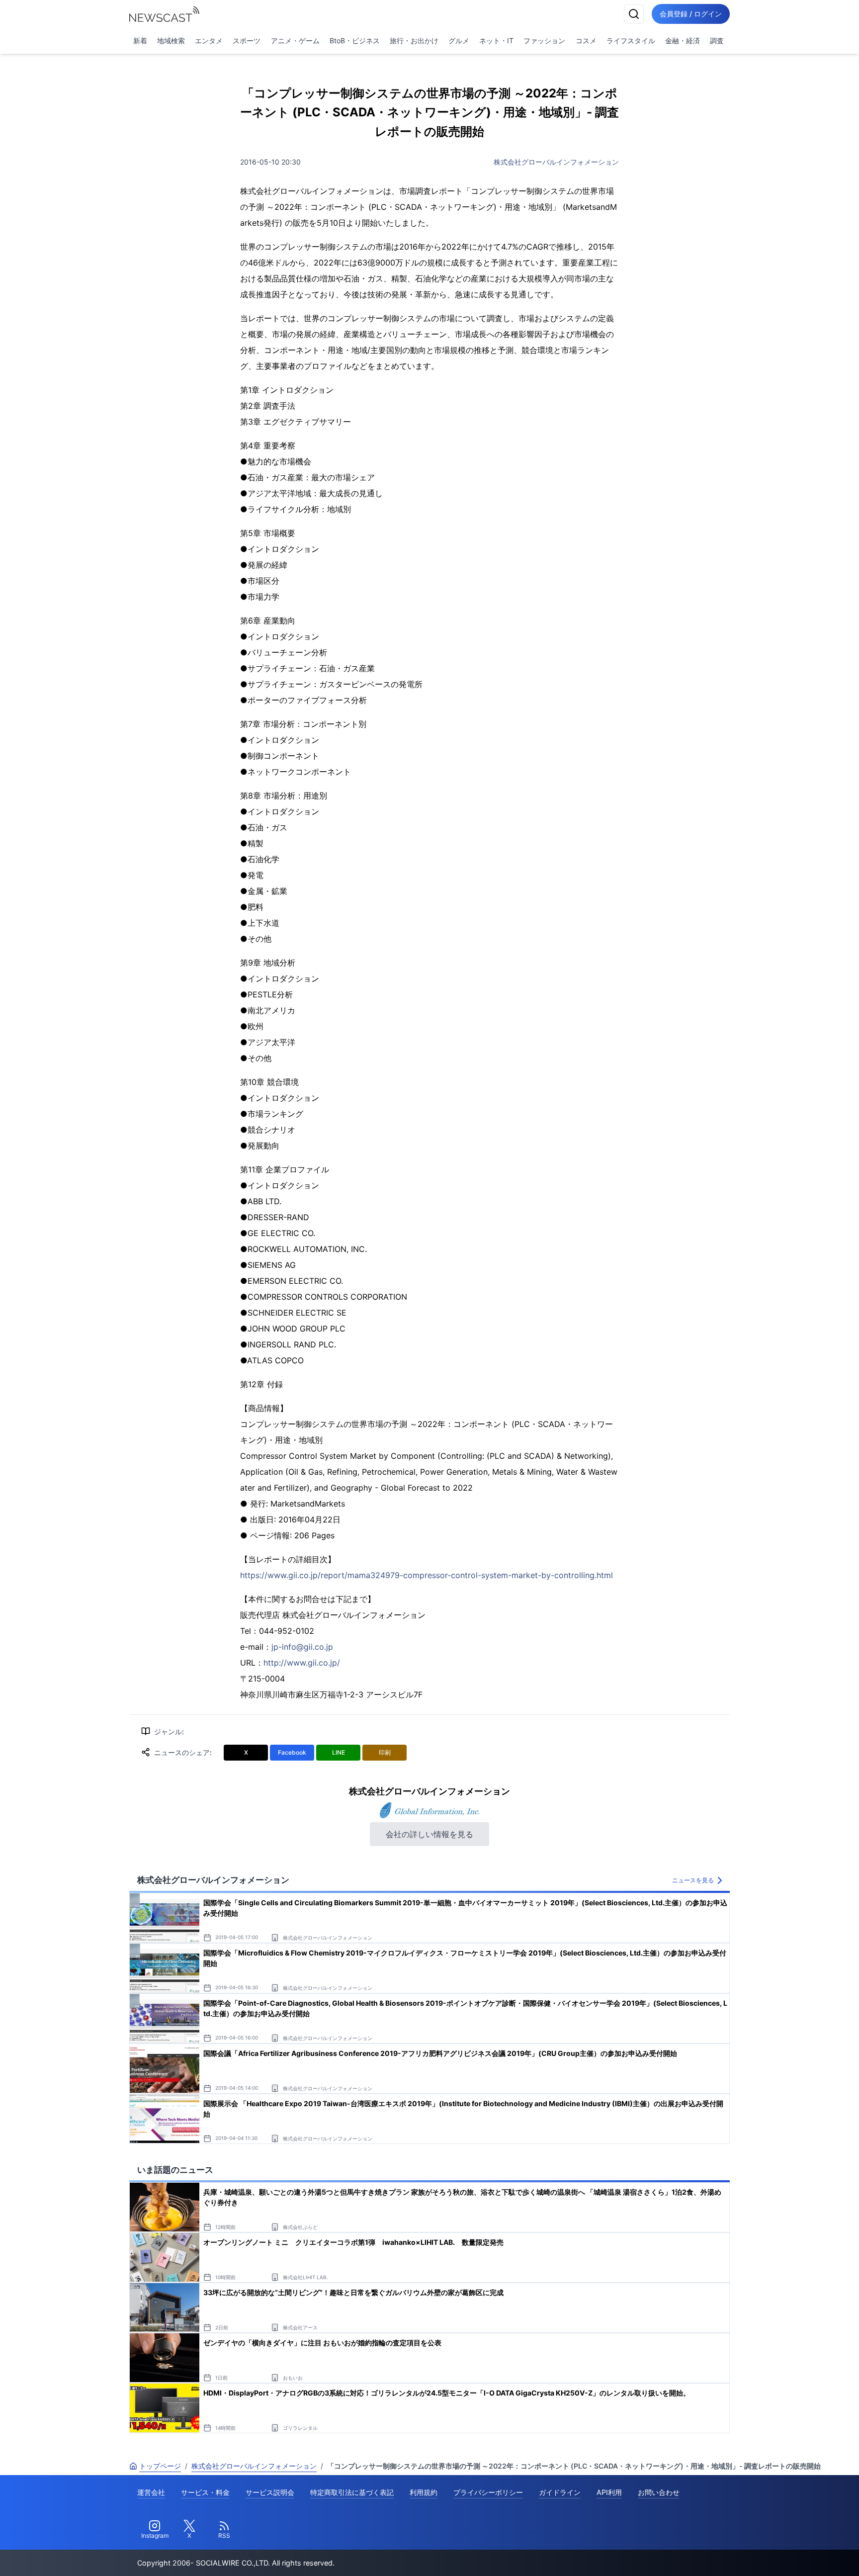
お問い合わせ (659, 2492)
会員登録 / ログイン (691, 14)
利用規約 (424, 2492)
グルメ (459, 41)
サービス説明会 (270, 2492)
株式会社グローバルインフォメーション (556, 162)
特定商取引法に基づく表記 (352, 2492)
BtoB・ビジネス (355, 41)
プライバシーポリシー (488, 2492)
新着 (140, 41)
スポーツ (247, 41)
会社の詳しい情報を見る (429, 1834)
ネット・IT (496, 41)
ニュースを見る (693, 1880)
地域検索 (171, 41)
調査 (717, 41)
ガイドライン (560, 2492)
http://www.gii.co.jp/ (302, 1663)
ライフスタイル (631, 41)
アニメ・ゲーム (295, 41)
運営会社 (151, 2492)
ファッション (544, 41)
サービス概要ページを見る (785, 2554)
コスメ (586, 41)
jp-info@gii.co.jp (302, 1647)
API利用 (609, 2492)
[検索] (634, 14)
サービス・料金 (205, 2492)
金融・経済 (683, 41)
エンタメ (209, 41)
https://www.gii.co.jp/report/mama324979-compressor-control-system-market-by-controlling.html (427, 1575)
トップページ (160, 2466)
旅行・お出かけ (414, 41)
